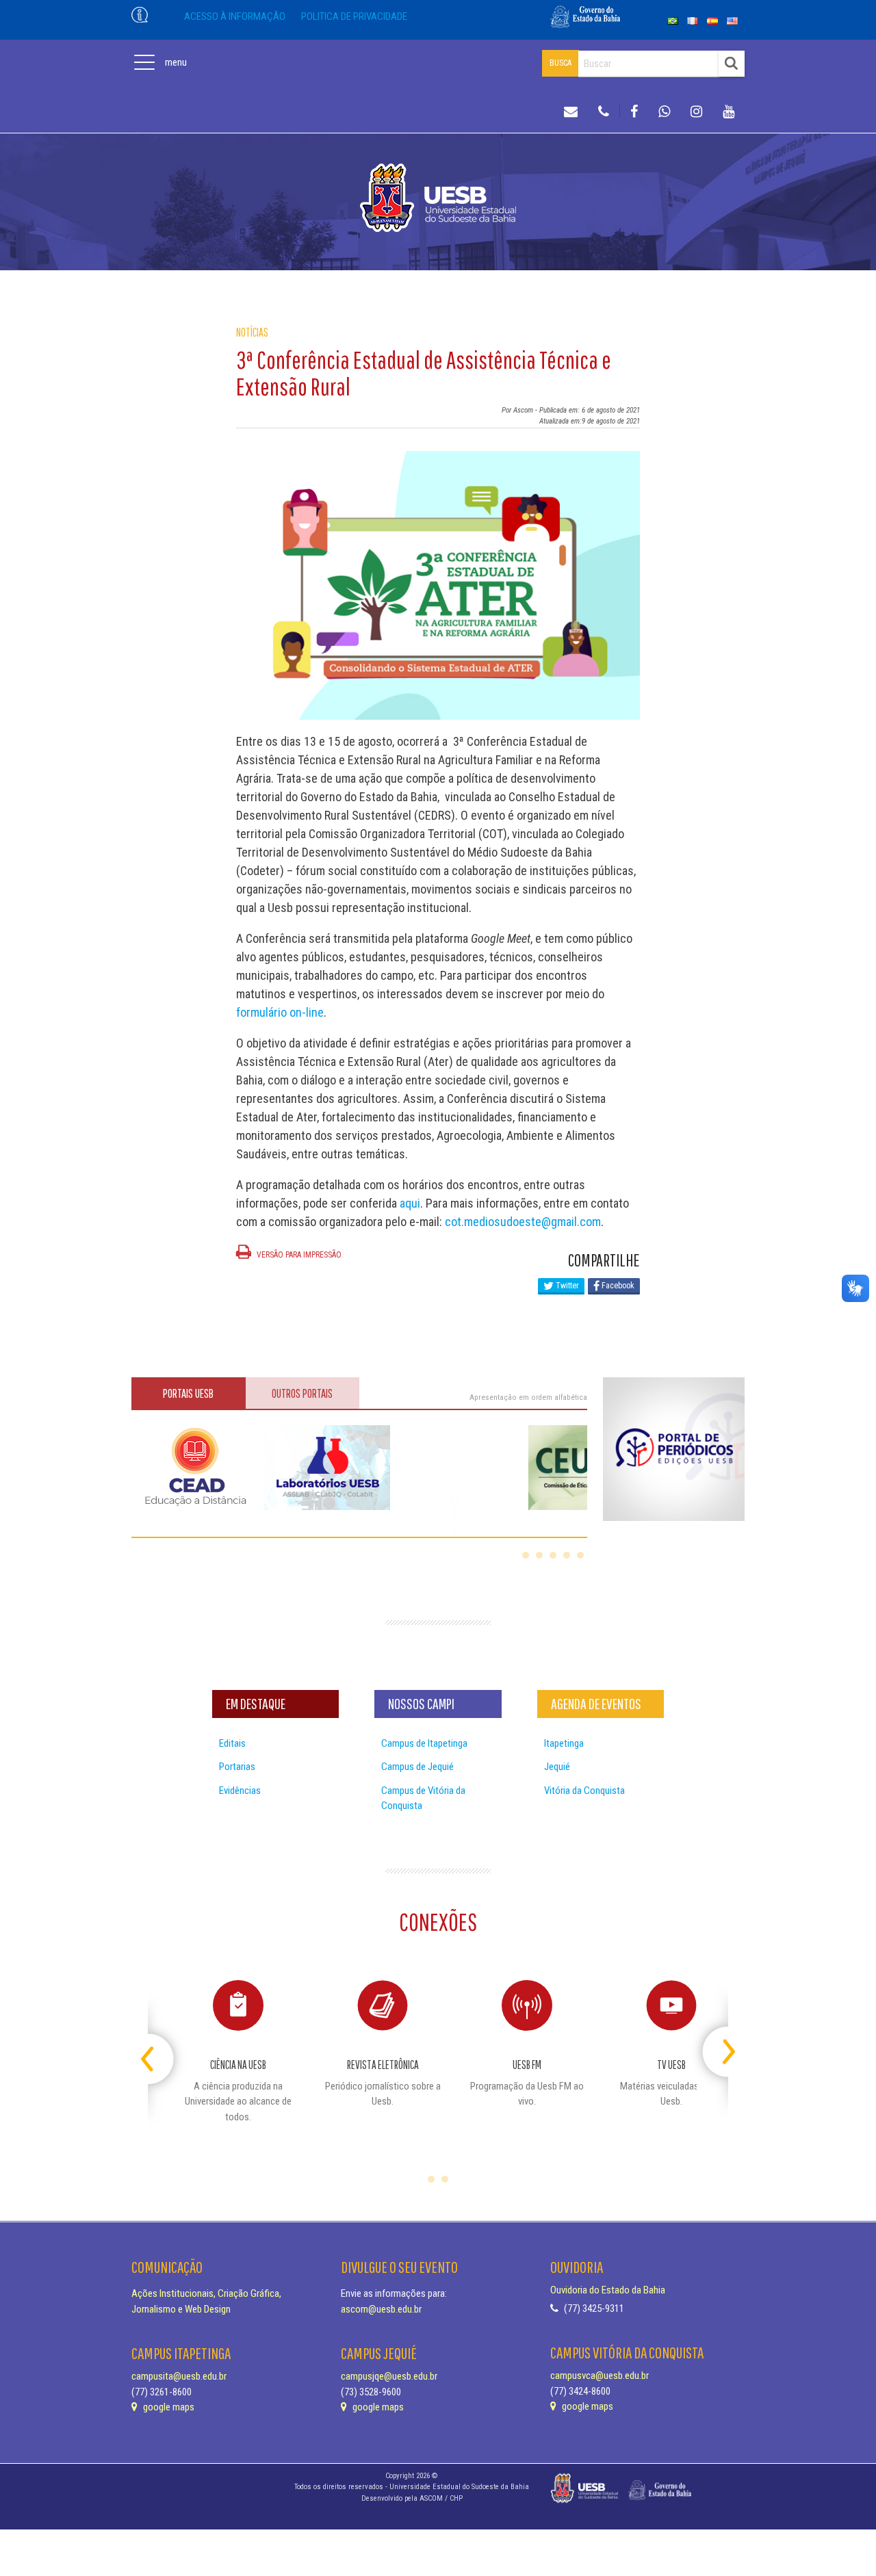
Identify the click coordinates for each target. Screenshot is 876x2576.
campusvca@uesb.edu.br (600, 2376)
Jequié (557, 1767)
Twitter (566, 1286)
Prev (160, 2046)
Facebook (617, 1286)
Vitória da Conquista (584, 1791)
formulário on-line (280, 1012)
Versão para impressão (298, 1255)
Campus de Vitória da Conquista (423, 1798)
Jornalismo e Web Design (181, 2309)
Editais (232, 1743)
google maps (168, 2407)
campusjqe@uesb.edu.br (389, 2376)
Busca (561, 63)
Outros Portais (302, 1393)
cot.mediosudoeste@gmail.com (523, 1222)
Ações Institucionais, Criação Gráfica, (206, 2293)
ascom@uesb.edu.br (381, 2309)
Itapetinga (564, 1743)
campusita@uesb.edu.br (179, 2376)
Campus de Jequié (417, 1767)
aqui (410, 1203)
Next (716, 2046)
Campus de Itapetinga (424, 1743)
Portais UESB (188, 1393)
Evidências (240, 1791)
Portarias (237, 1767)
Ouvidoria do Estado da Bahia (608, 2290)
